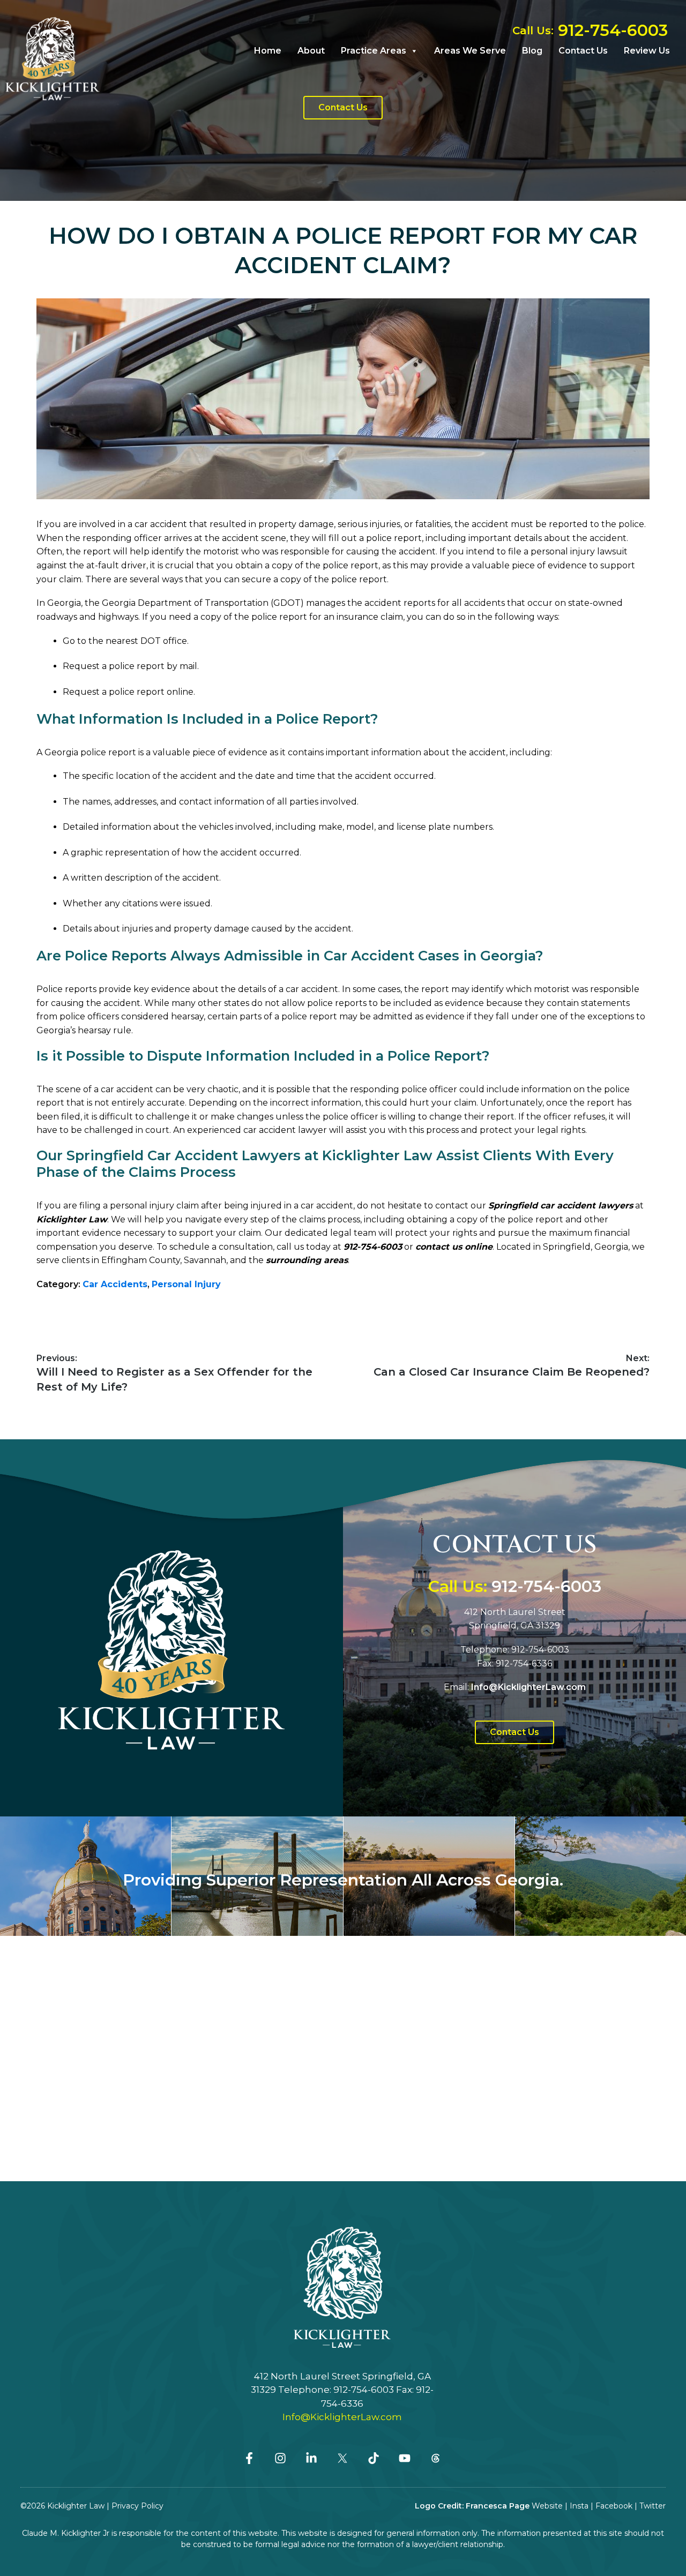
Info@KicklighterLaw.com (342, 2417)
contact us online (454, 1247)
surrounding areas (307, 1260)
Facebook (614, 2506)
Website (547, 2506)
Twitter (653, 2506)
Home (268, 51)
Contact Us (583, 51)
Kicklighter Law (72, 1219)
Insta (579, 2506)
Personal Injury (186, 1284)
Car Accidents (115, 1284)
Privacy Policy (137, 2506)
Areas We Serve (470, 51)
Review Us (647, 51)
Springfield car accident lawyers (561, 1206)
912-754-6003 (373, 1247)
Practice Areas (374, 51)
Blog (532, 51)
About (311, 51)
